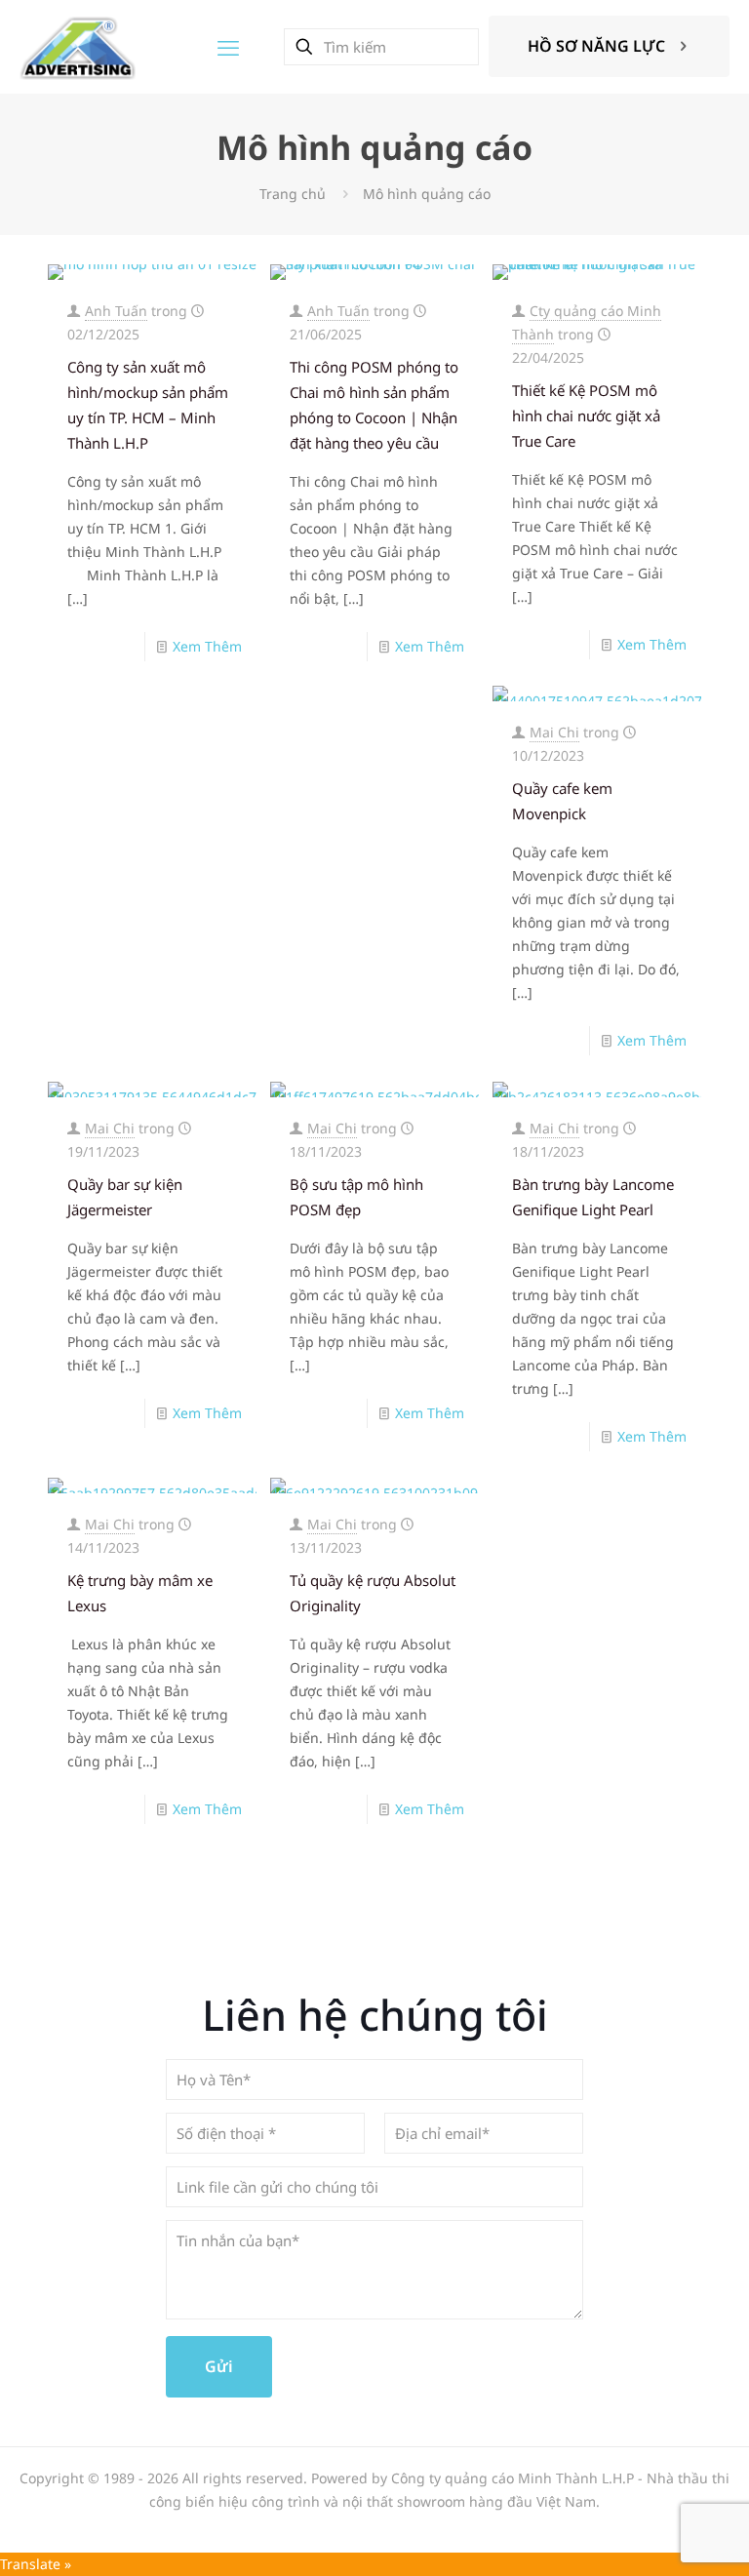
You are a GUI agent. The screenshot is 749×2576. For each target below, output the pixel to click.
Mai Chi (554, 732)
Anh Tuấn (116, 311)
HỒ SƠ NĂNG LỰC (596, 46)
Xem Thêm (207, 646)
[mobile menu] (228, 47)
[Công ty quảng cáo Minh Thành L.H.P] (78, 46)
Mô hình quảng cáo (427, 194)
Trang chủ (293, 194)
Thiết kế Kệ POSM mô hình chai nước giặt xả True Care (586, 416)
